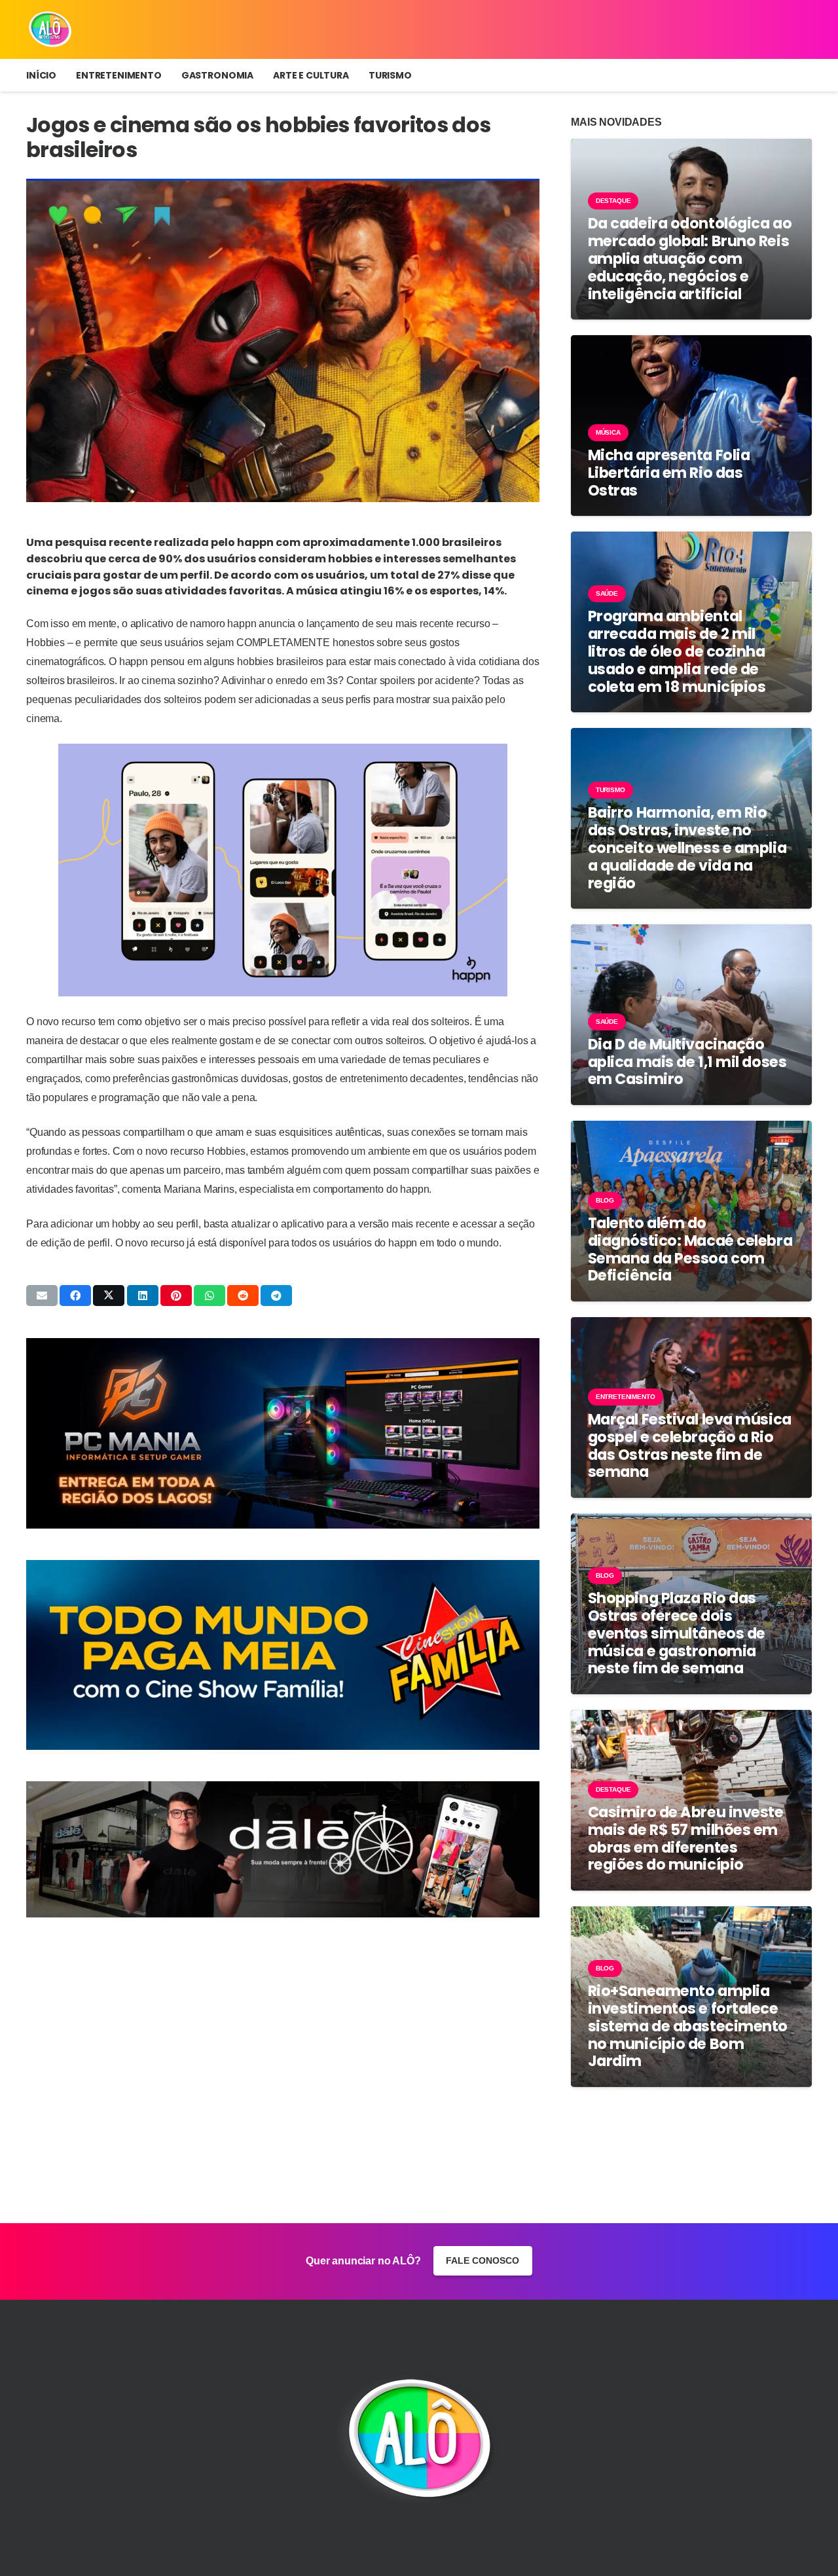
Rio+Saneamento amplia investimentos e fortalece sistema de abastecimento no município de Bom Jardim (688, 2026)
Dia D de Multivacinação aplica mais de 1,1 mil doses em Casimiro (687, 1062)
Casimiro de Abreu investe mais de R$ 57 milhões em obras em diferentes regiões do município (686, 1839)
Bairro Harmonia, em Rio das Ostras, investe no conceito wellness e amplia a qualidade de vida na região (687, 848)
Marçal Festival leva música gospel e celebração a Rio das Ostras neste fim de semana (690, 1446)
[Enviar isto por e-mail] (42, 1296)
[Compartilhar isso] (75, 1296)
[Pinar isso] (176, 1296)
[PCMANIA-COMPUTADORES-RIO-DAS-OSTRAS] (283, 1433)
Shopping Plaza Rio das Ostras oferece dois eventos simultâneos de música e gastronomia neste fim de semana (677, 1633)
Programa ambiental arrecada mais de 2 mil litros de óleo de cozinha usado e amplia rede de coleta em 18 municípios (677, 651)
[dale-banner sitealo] (283, 1849)
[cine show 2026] (283, 1655)
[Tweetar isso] (109, 1296)
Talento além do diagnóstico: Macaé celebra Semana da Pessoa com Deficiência (690, 1249)
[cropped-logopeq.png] (50, 29)
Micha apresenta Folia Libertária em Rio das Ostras (669, 473)
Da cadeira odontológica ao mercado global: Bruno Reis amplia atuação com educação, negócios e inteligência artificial (690, 259)
